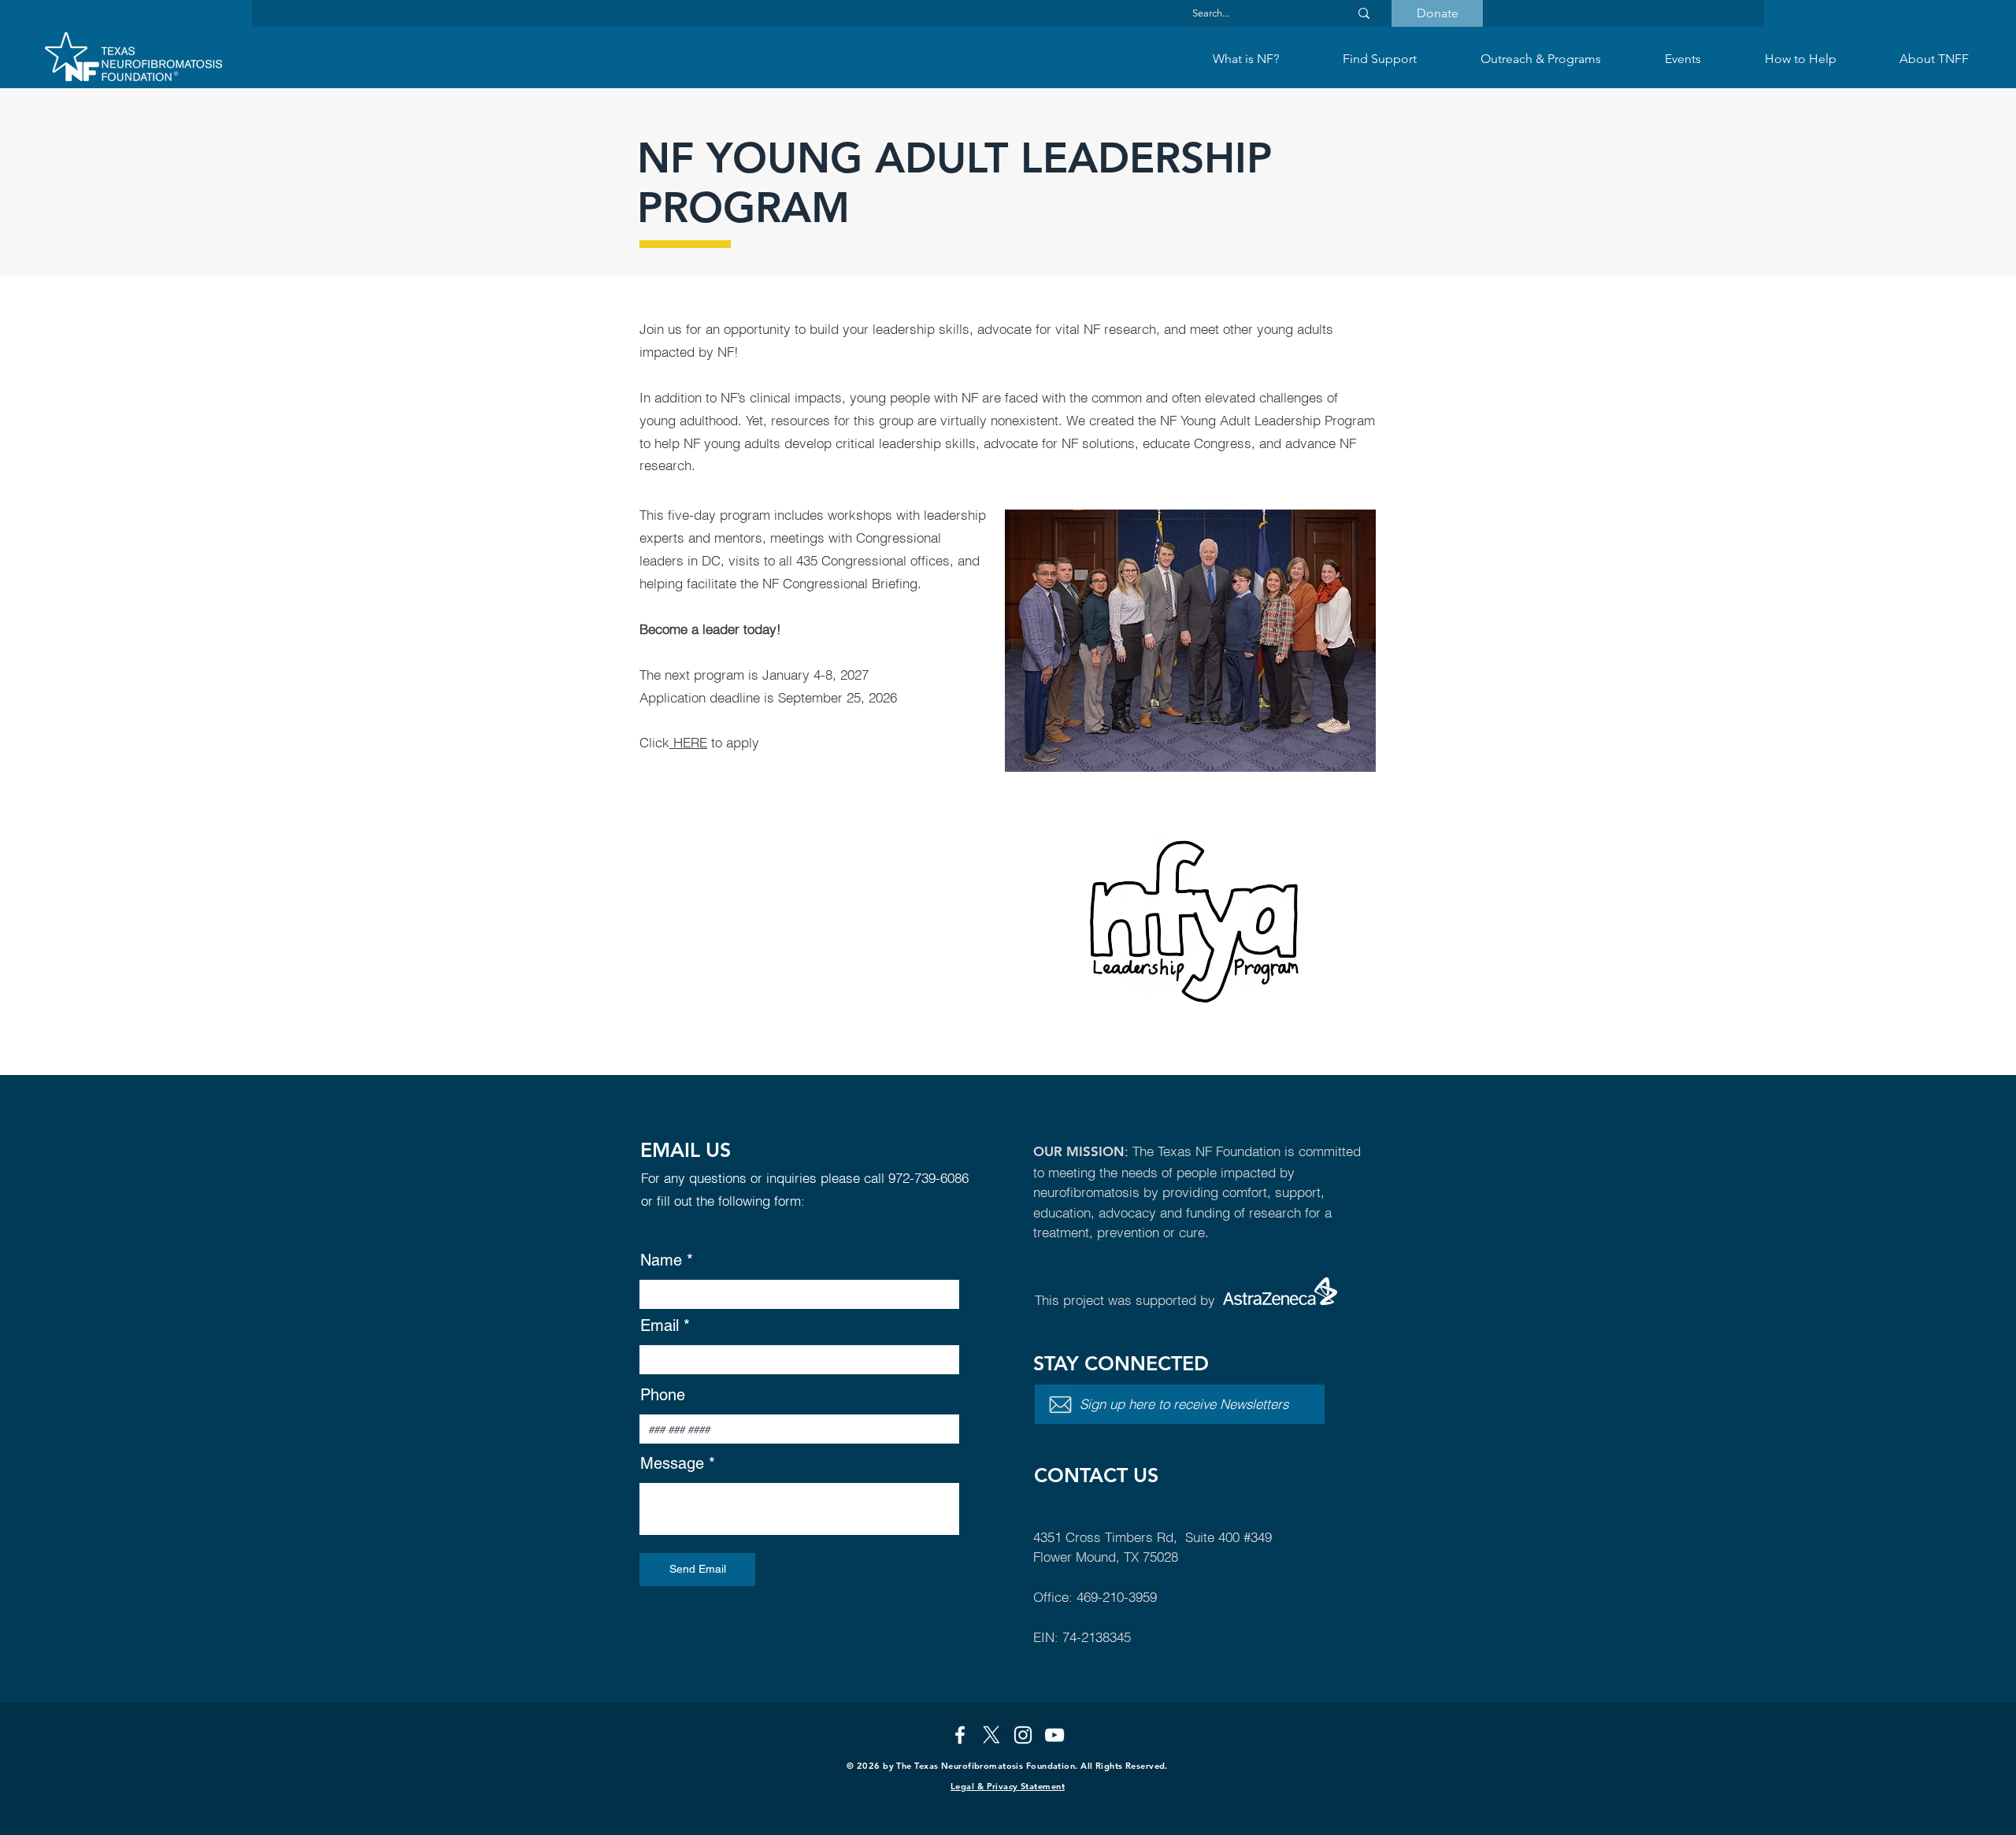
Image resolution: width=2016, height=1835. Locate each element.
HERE (688, 742)
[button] (1379, 59)
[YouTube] (1054, 1735)
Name (661, 1260)
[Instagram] (1023, 1735)
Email (660, 1325)
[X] (991, 1735)
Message (672, 1463)
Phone (663, 1395)
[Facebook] (960, 1735)
